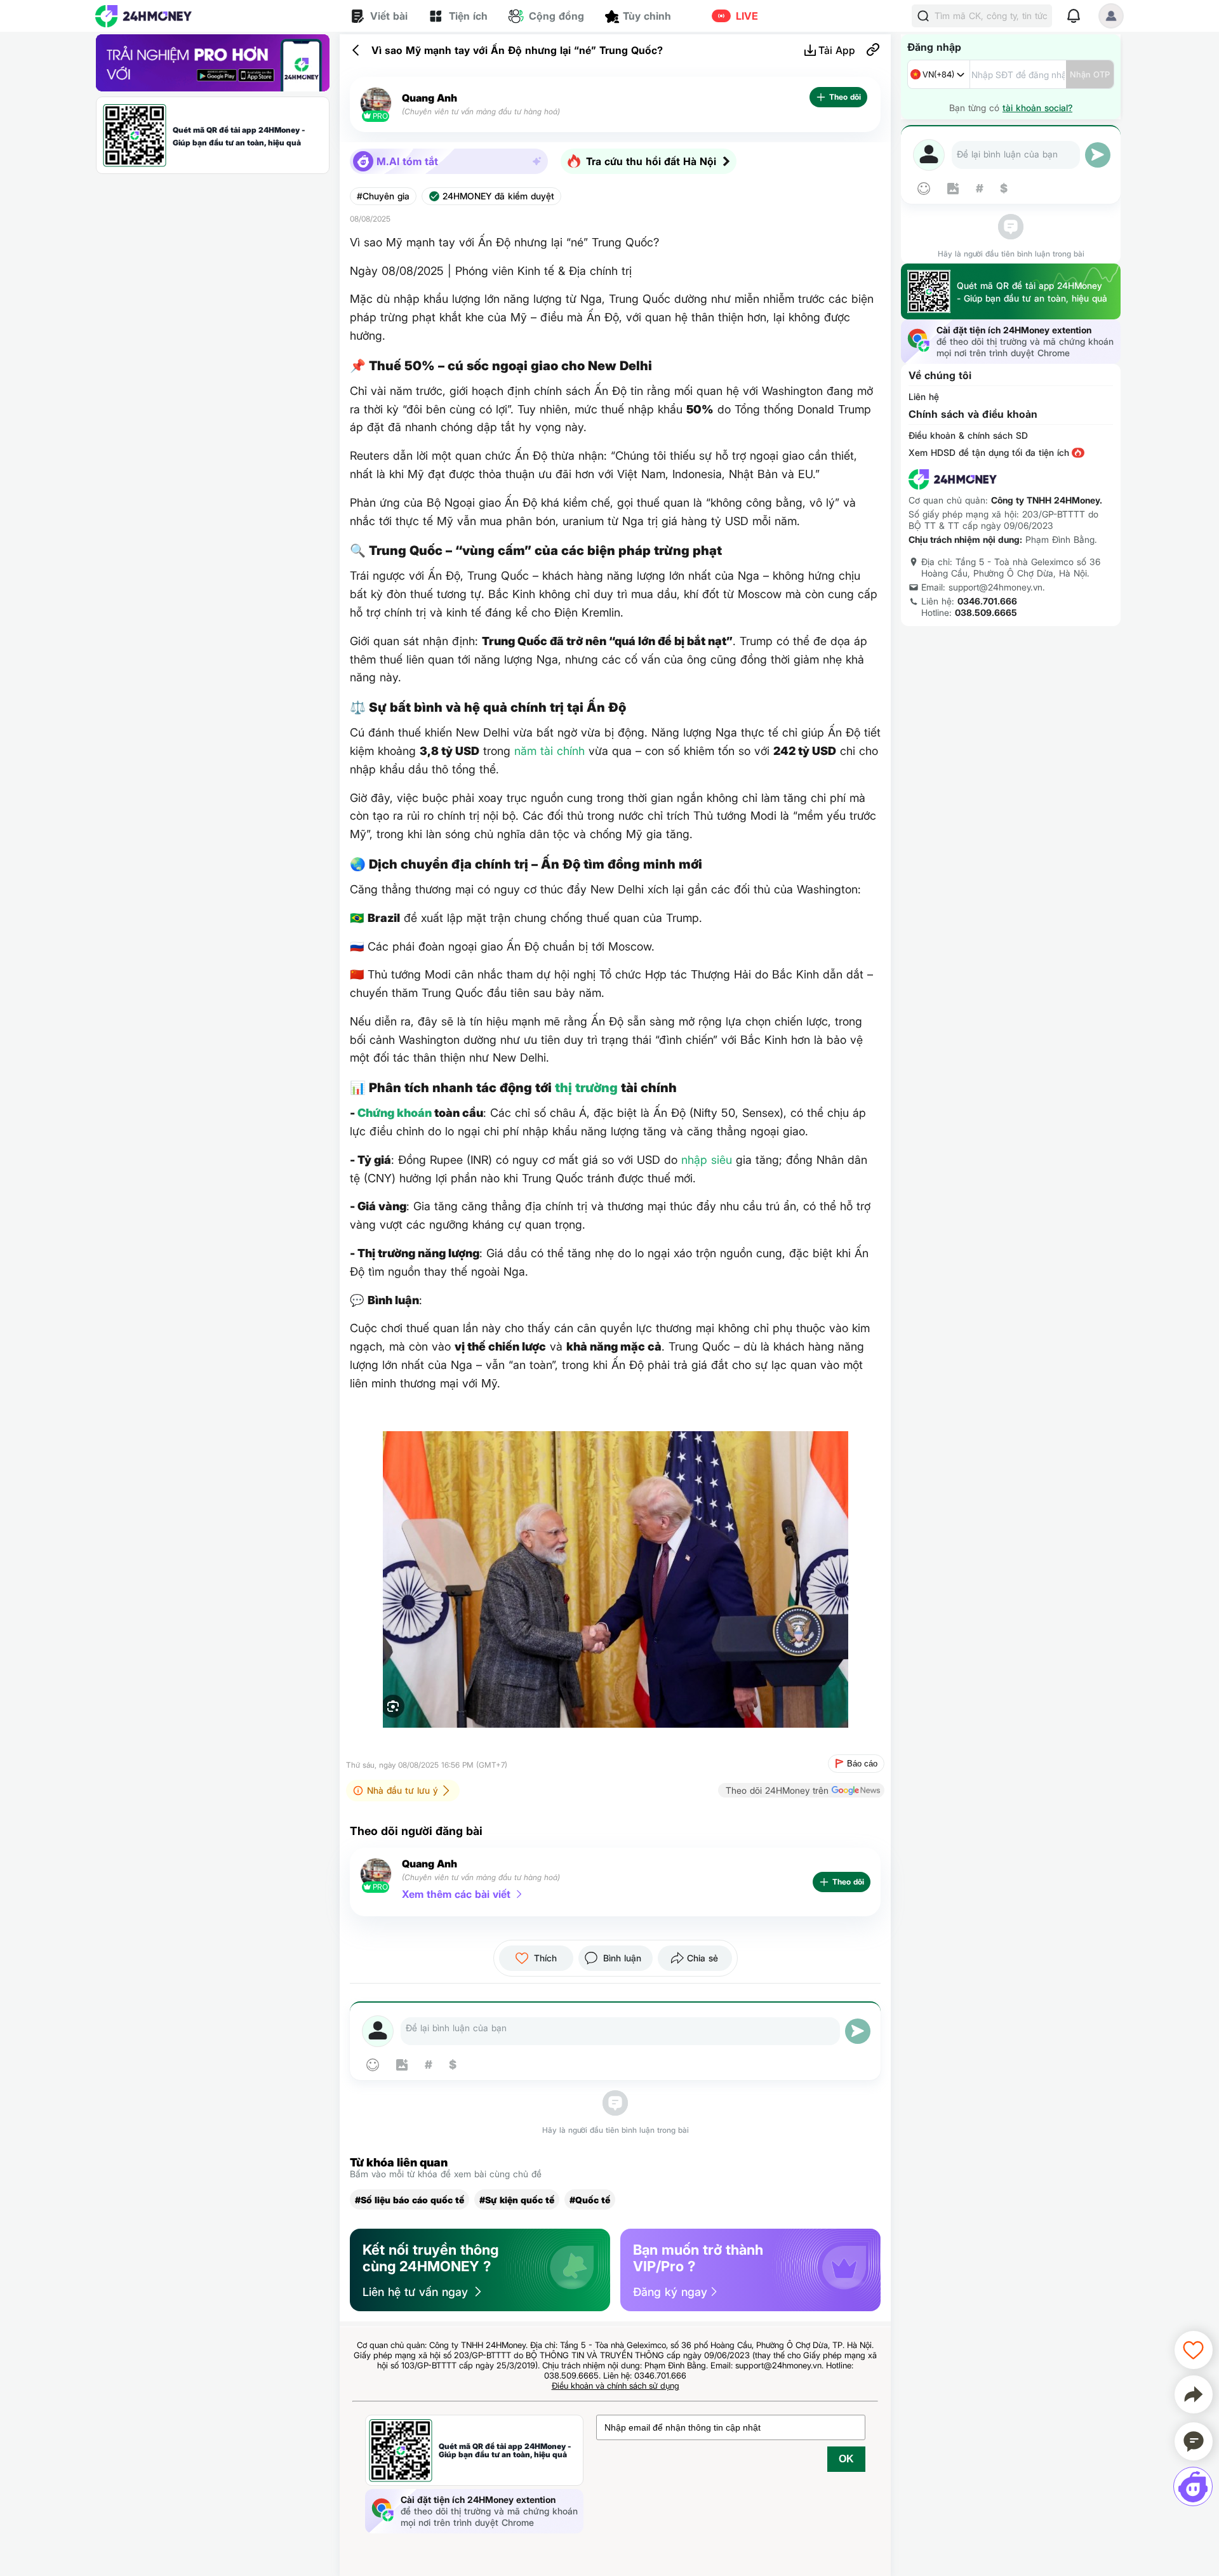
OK (846, 2459)
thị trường (586, 1088)
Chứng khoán (395, 1113)
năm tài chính (550, 751)
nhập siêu (707, 1160)
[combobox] (939, 74)
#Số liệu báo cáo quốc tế (410, 2200)
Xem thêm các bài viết (456, 1894)
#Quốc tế (590, 2200)
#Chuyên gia (383, 196)
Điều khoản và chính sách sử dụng (616, 2386)
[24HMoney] (143, 16)
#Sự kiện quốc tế (517, 2200)
